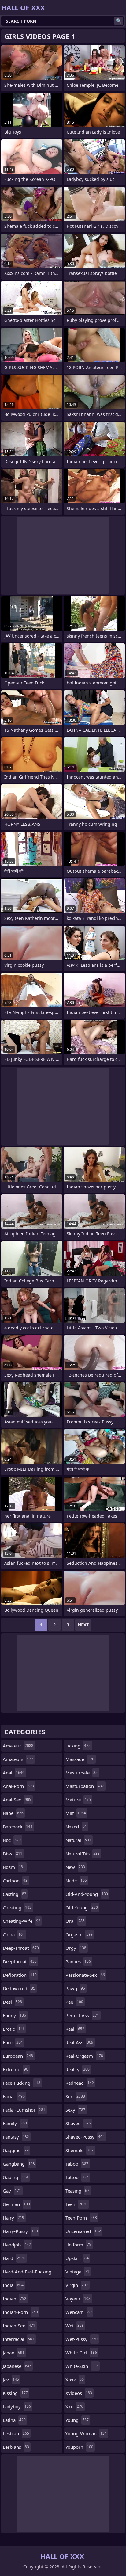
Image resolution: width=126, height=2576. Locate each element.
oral (75, 1921)
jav (11, 2380)
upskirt (77, 2258)
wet (75, 2326)
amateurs (18, 1759)
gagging (16, 2150)
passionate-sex (85, 1975)
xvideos (79, 2393)
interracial (19, 2339)
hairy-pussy (20, 2231)
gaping (15, 2177)
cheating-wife (22, 1921)
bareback (18, 1827)
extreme (15, 2069)
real (75, 2029)
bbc (12, 1840)
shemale (80, 2150)
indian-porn (20, 2312)
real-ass (79, 2042)
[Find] (119, 21)
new (75, 1867)
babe (13, 1813)
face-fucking (22, 2083)
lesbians (16, 2447)
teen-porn (81, 2218)
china (14, 1934)
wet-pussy (82, 2339)
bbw (13, 1854)
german (16, 2204)
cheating (17, 1907)
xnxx (75, 2380)
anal (14, 1773)
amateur (18, 1746)
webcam (79, 2312)
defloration (20, 1975)
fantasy (16, 2137)
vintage (77, 2272)
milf (76, 1813)
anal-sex (17, 1800)
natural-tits (83, 1854)
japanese (17, 2366)
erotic (14, 2029)
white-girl (81, 2353)
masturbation (85, 1786)
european (18, 2056)
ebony (14, 2015)
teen (76, 2204)
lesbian (16, 2433)
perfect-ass (82, 2015)
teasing (77, 2191)
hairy (13, 2218)
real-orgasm (84, 2056)
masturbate (82, 1773)
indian (15, 2299)
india (13, 2285)
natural (78, 1840)
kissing (15, 2393)
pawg (75, 1988)
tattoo (77, 2177)
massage (80, 1759)
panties (78, 1961)
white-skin (82, 2366)
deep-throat (21, 1948)
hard (14, 2258)
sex (75, 2096)
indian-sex (19, 2326)
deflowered (19, 1988)
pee (74, 2002)
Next (83, 1625)
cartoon (15, 1881)
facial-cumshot (24, 2110)
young (77, 2420)
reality (78, 2069)
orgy (76, 1948)
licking (78, 1746)
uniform (78, 2245)
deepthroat (20, 1961)
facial (14, 2096)
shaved (78, 2123)
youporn (79, 2447)
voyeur (78, 2299)
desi (12, 2002)
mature (78, 1800)
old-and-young (87, 1894)
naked (76, 1827)
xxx (74, 2406)
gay (12, 2191)
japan (14, 2353)
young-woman (86, 2433)
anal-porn (18, 1786)
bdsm (14, 1867)
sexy (75, 2110)
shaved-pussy (85, 2137)
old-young (82, 1907)
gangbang (19, 2164)
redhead (80, 2083)
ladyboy (17, 2406)
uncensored (83, 2231)
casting (15, 1894)
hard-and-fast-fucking (27, 2273)
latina (14, 2420)
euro (13, 2042)
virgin (77, 2285)
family (15, 2123)
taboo (77, 2164)
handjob (17, 2245)
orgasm (79, 1934)
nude (76, 1881)
